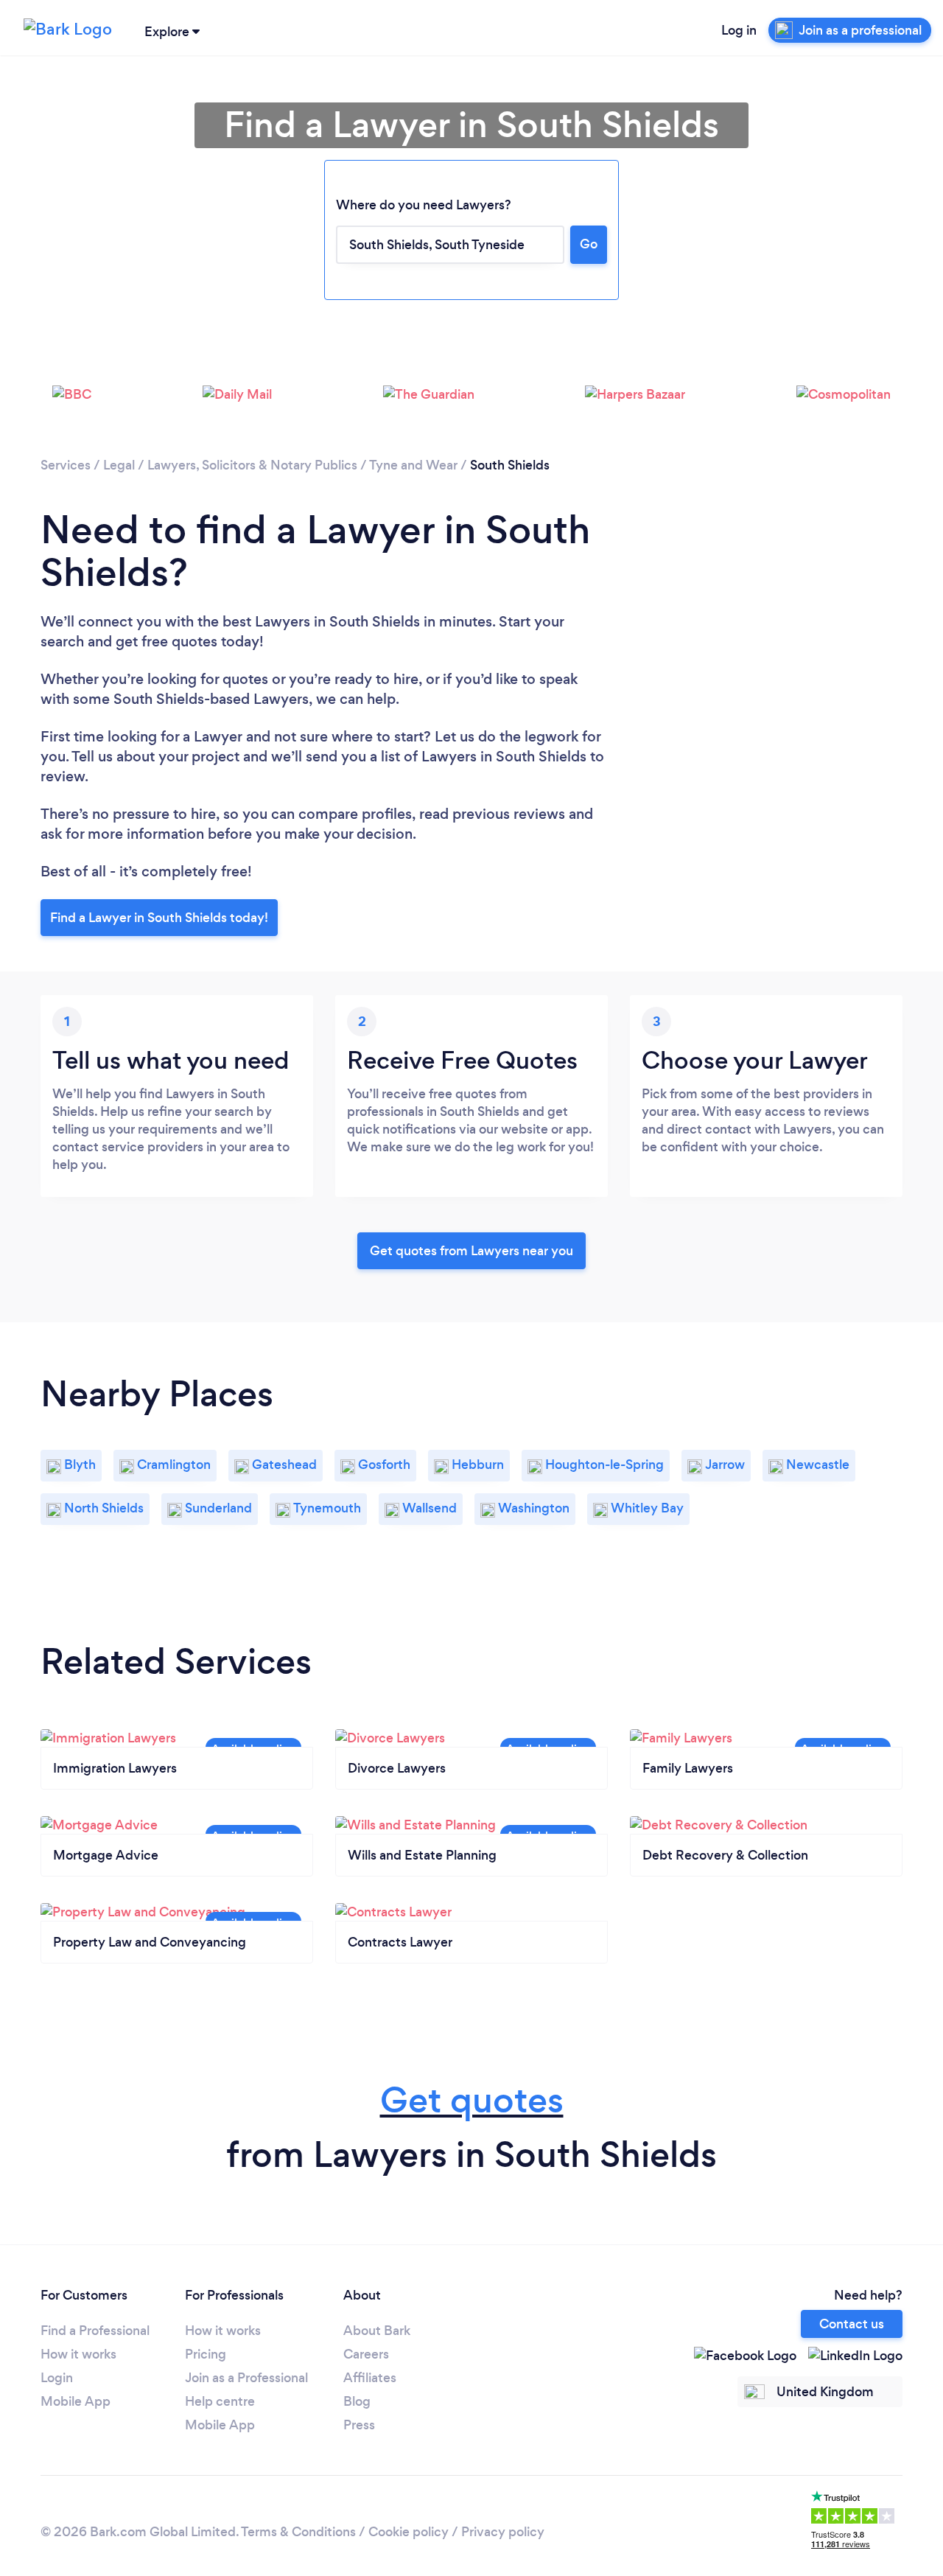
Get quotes (472, 2100)
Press (359, 2425)
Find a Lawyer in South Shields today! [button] (159, 918)
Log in (739, 30)
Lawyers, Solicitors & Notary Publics (252, 465)
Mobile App (76, 2401)
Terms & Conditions (298, 2532)
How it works (78, 2354)
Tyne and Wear (413, 465)
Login (57, 2378)
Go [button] (589, 244)
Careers (366, 2354)
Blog (357, 2401)
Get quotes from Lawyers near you (471, 1251)
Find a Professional (95, 2331)
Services (66, 465)
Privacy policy (503, 2532)
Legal (119, 465)
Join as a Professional (246, 2378)
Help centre (220, 2401)
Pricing (206, 2354)
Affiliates (370, 2378)
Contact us (852, 2324)
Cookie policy (409, 2532)
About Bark (377, 2331)
